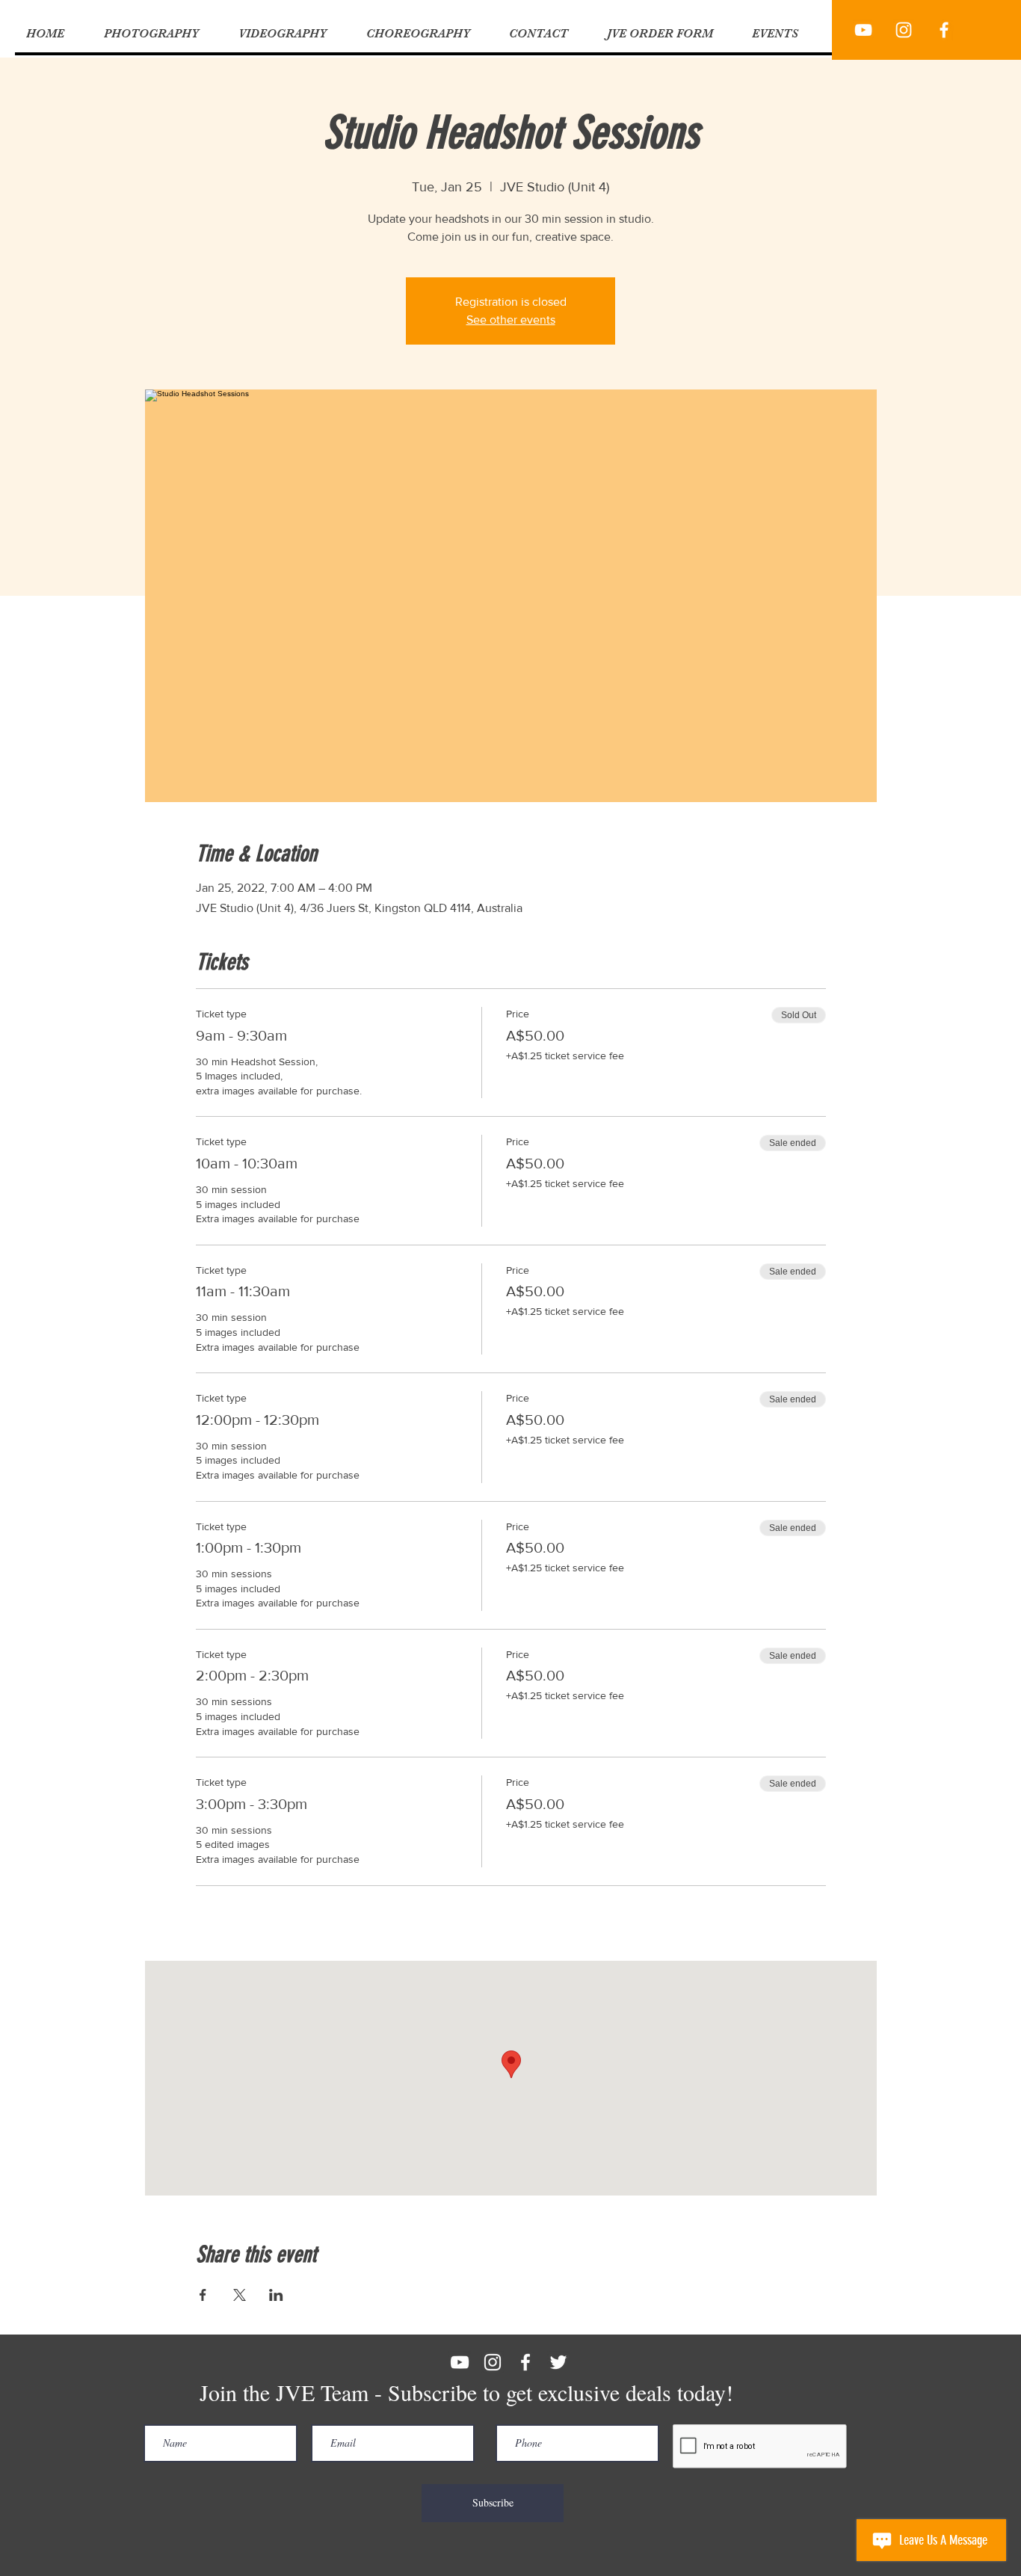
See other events (511, 320)
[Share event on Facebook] (203, 2295)
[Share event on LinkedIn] (276, 2295)
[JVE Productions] (863, 30)
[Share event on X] (240, 2295)
